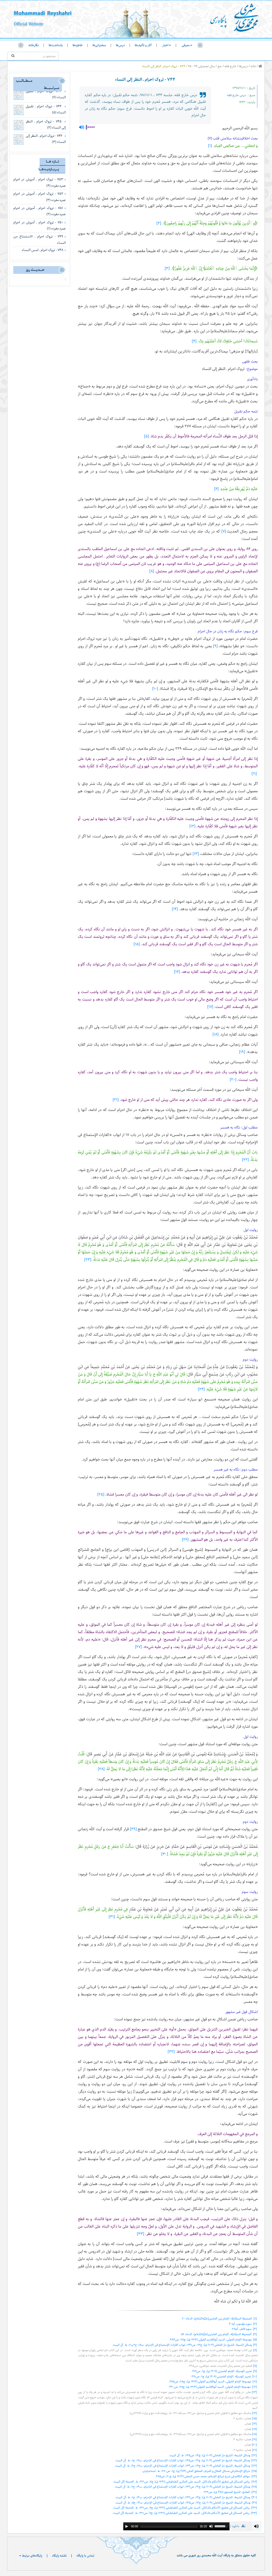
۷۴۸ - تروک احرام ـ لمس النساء (42, 250)
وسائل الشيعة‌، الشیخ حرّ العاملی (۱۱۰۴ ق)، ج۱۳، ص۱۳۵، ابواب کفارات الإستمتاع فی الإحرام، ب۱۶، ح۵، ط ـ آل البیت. (182, 2503)
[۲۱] (116, 1100)
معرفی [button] (186, 45)
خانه (253, 66)
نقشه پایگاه (59, 2556)
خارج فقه (230, 66)
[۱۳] (196, 854)
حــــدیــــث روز (35, 270)
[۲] (159, 223)
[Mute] (211, 2526)
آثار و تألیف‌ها (143, 45)
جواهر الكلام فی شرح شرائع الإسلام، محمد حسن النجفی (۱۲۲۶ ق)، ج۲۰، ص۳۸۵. (202, 2476)
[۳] (167, 268)
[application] (176, 2526)
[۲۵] (101, 1494)
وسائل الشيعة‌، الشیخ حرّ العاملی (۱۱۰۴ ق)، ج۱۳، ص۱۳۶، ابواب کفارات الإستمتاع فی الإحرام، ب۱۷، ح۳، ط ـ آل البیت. (182, 2466)
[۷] (224, 531)
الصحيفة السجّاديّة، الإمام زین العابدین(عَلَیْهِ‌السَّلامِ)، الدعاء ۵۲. (216, 2334)
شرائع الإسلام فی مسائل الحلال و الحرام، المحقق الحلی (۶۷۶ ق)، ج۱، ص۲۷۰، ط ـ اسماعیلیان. (196, 2471)
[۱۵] (137, 944)
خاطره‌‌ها (78, 45)
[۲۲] (245, 1160)
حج (220, 66)
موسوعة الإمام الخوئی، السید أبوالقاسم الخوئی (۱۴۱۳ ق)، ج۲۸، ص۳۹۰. (209, 2387)
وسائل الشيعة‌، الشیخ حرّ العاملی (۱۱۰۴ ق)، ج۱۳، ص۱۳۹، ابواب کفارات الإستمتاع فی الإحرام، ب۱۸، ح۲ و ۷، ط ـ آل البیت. (182, 2345)
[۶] (216, 489)
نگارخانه (34, 45)
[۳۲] (171, 2052)
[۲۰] (233, 1080)
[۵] (146, 436)
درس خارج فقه (237, 95)
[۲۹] (133, 1829)
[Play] (127, 2526)
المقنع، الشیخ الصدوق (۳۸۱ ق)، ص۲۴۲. (226, 2492)
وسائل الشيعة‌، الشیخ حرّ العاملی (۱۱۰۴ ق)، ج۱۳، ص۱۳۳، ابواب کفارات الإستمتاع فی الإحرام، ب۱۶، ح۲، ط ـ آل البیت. (182, 2487)
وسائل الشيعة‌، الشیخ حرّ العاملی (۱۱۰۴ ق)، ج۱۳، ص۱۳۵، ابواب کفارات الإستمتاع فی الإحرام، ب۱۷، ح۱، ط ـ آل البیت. (182, 2460)
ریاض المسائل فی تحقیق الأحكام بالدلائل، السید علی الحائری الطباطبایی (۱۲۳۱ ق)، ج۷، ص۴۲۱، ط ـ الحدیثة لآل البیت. (181, 2482)
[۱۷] (210, 1007)
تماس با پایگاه (85, 2556)
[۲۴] (201, 1389)
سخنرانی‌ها (99, 45)
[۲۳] (88, 1260)
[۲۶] (185, 1540)
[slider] (222, 2526)
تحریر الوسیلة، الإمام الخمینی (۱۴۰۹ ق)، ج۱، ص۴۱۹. (221, 2371)
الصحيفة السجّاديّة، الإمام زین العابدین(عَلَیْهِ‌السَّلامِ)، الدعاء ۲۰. (216, 2319)
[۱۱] (254, 774)
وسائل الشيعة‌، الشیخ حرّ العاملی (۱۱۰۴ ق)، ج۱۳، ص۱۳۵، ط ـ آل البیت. (209, 2455)
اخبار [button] (165, 45)
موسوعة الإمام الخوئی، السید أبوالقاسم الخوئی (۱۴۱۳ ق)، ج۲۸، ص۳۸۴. (210, 2339)
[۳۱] (112, 1917)
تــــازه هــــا (52, 161)
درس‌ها (120, 45)
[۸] (152, 571)
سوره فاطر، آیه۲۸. (241, 2329)
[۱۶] (177, 972)
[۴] (194, 341)
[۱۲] (192, 826)
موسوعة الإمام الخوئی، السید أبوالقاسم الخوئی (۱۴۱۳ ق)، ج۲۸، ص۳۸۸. (210, 2381)
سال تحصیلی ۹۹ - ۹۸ (201, 66)
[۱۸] (216, 1034)
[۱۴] (175, 909)
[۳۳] (141, 2234)
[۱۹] (242, 1052)
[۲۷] (138, 1647)
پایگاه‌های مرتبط (32, 2556)
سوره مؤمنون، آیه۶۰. (240, 2324)
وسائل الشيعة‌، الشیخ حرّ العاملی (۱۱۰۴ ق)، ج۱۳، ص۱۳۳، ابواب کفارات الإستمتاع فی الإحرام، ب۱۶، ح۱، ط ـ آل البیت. (182, 2497)
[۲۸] (101, 1769)
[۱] (210, 146)
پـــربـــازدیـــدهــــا (49, 169)
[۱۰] (155, 689)
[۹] (215, 646)
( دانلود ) (238, 2526)
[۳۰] (165, 1854)
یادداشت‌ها (56, 45)
